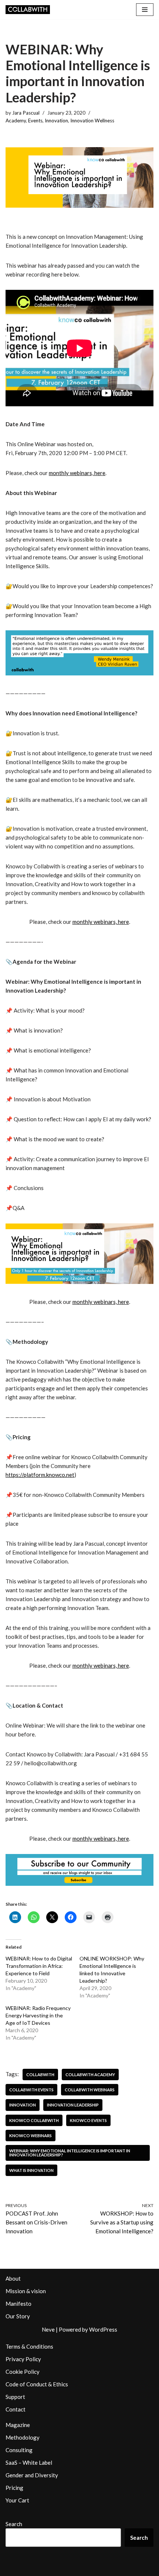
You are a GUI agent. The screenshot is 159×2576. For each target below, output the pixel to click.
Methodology (23, 2437)
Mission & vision (26, 2291)
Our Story (18, 2316)
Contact (16, 2409)
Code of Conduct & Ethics (37, 2384)
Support (15, 2397)
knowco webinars (31, 2136)
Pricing (14, 2488)
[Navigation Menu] (145, 10)
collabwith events (31, 2090)
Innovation (56, 121)
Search (14, 2524)
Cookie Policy (23, 2372)
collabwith (40, 2075)
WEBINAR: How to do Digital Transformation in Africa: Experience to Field (39, 1966)
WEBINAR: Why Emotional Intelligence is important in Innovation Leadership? (70, 2153)
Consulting (19, 2450)
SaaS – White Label (29, 2463)
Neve (48, 2329)
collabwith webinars (90, 2090)
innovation (23, 2105)
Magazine (18, 2425)
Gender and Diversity (32, 2475)
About (13, 2278)
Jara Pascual (26, 113)
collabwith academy (90, 2075)
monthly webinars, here (77, 473)
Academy (16, 121)
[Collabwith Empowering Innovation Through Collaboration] (28, 10)
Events (35, 121)
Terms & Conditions (29, 2346)
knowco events (88, 2120)
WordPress (103, 2329)
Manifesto (18, 2304)
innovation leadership (73, 2105)
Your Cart (17, 2500)
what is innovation (31, 2170)
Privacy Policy (23, 2359)
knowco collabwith (34, 2120)
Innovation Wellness (92, 121)
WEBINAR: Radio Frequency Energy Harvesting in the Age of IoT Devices (38, 2015)
